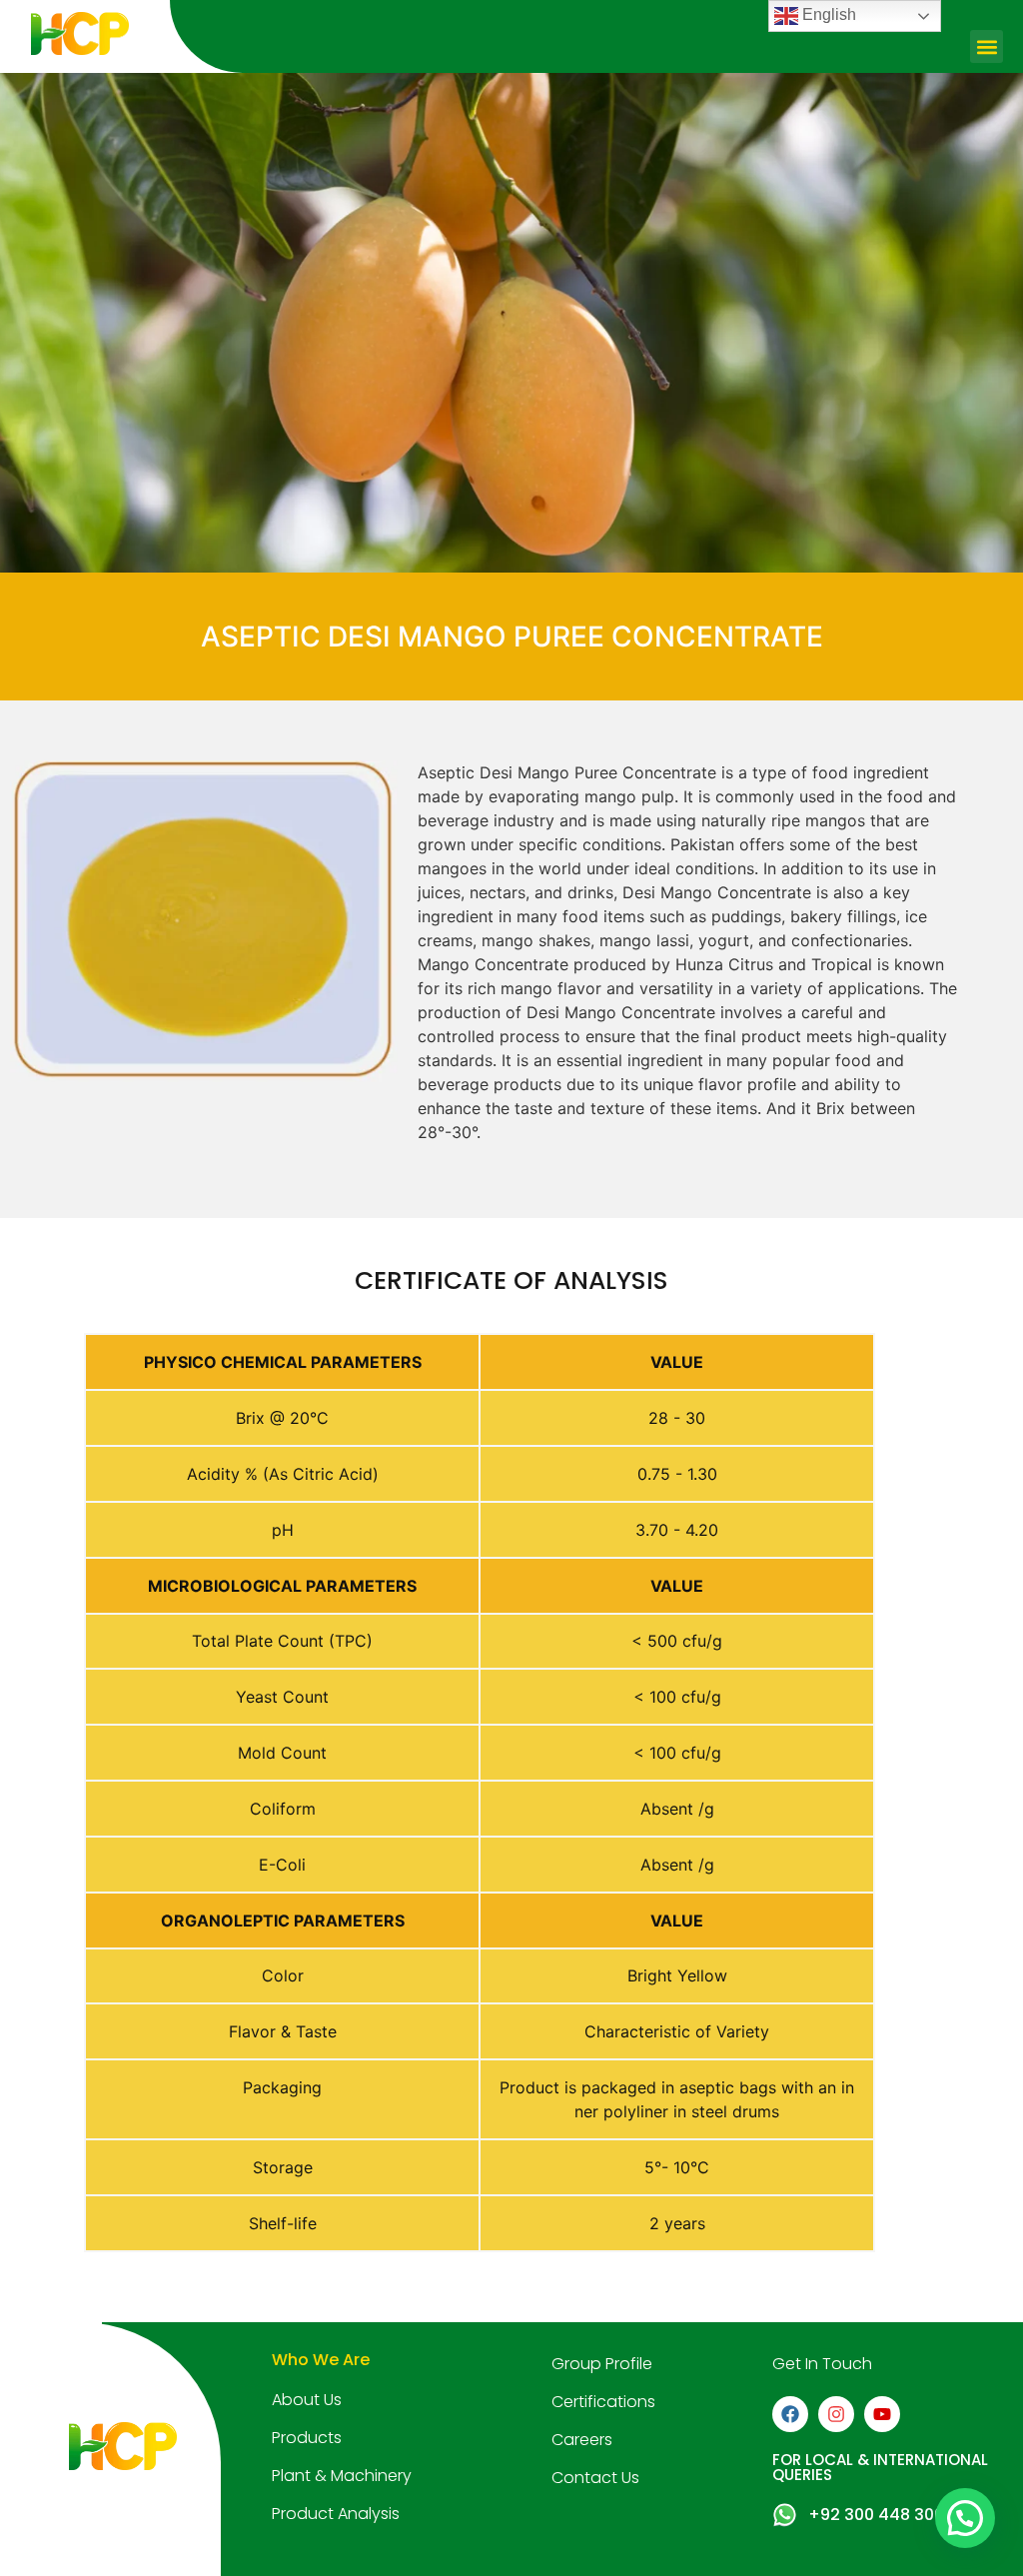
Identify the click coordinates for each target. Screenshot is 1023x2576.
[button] (987, 46)
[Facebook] (790, 2414)
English (827, 14)
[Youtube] (882, 2414)
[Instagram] (836, 2414)
